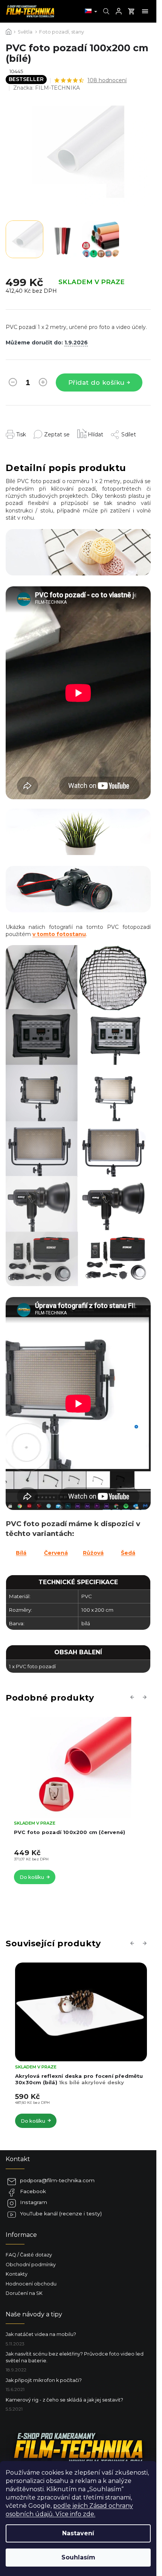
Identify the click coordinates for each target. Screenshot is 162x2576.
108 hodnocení (107, 80)
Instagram (34, 2202)
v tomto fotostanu (59, 934)
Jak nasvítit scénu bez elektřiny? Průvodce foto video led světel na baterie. (75, 2357)
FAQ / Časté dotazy (29, 2255)
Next (146, 1697)
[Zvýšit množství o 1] (43, 384)
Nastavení (78, 2533)
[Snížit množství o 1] (13, 384)
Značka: (47, 88)
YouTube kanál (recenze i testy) (61, 2213)
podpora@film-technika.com (57, 2180)
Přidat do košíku (96, 382)
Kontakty (17, 2274)
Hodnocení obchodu (31, 2284)
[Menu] (145, 11)
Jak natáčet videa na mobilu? (41, 2334)
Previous (133, 1697)
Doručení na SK (24, 2293)
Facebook (33, 2191)
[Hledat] (105, 11)
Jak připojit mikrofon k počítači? (44, 2380)
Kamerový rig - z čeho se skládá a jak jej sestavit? (64, 2400)
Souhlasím (78, 2557)
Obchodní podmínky (31, 2265)
